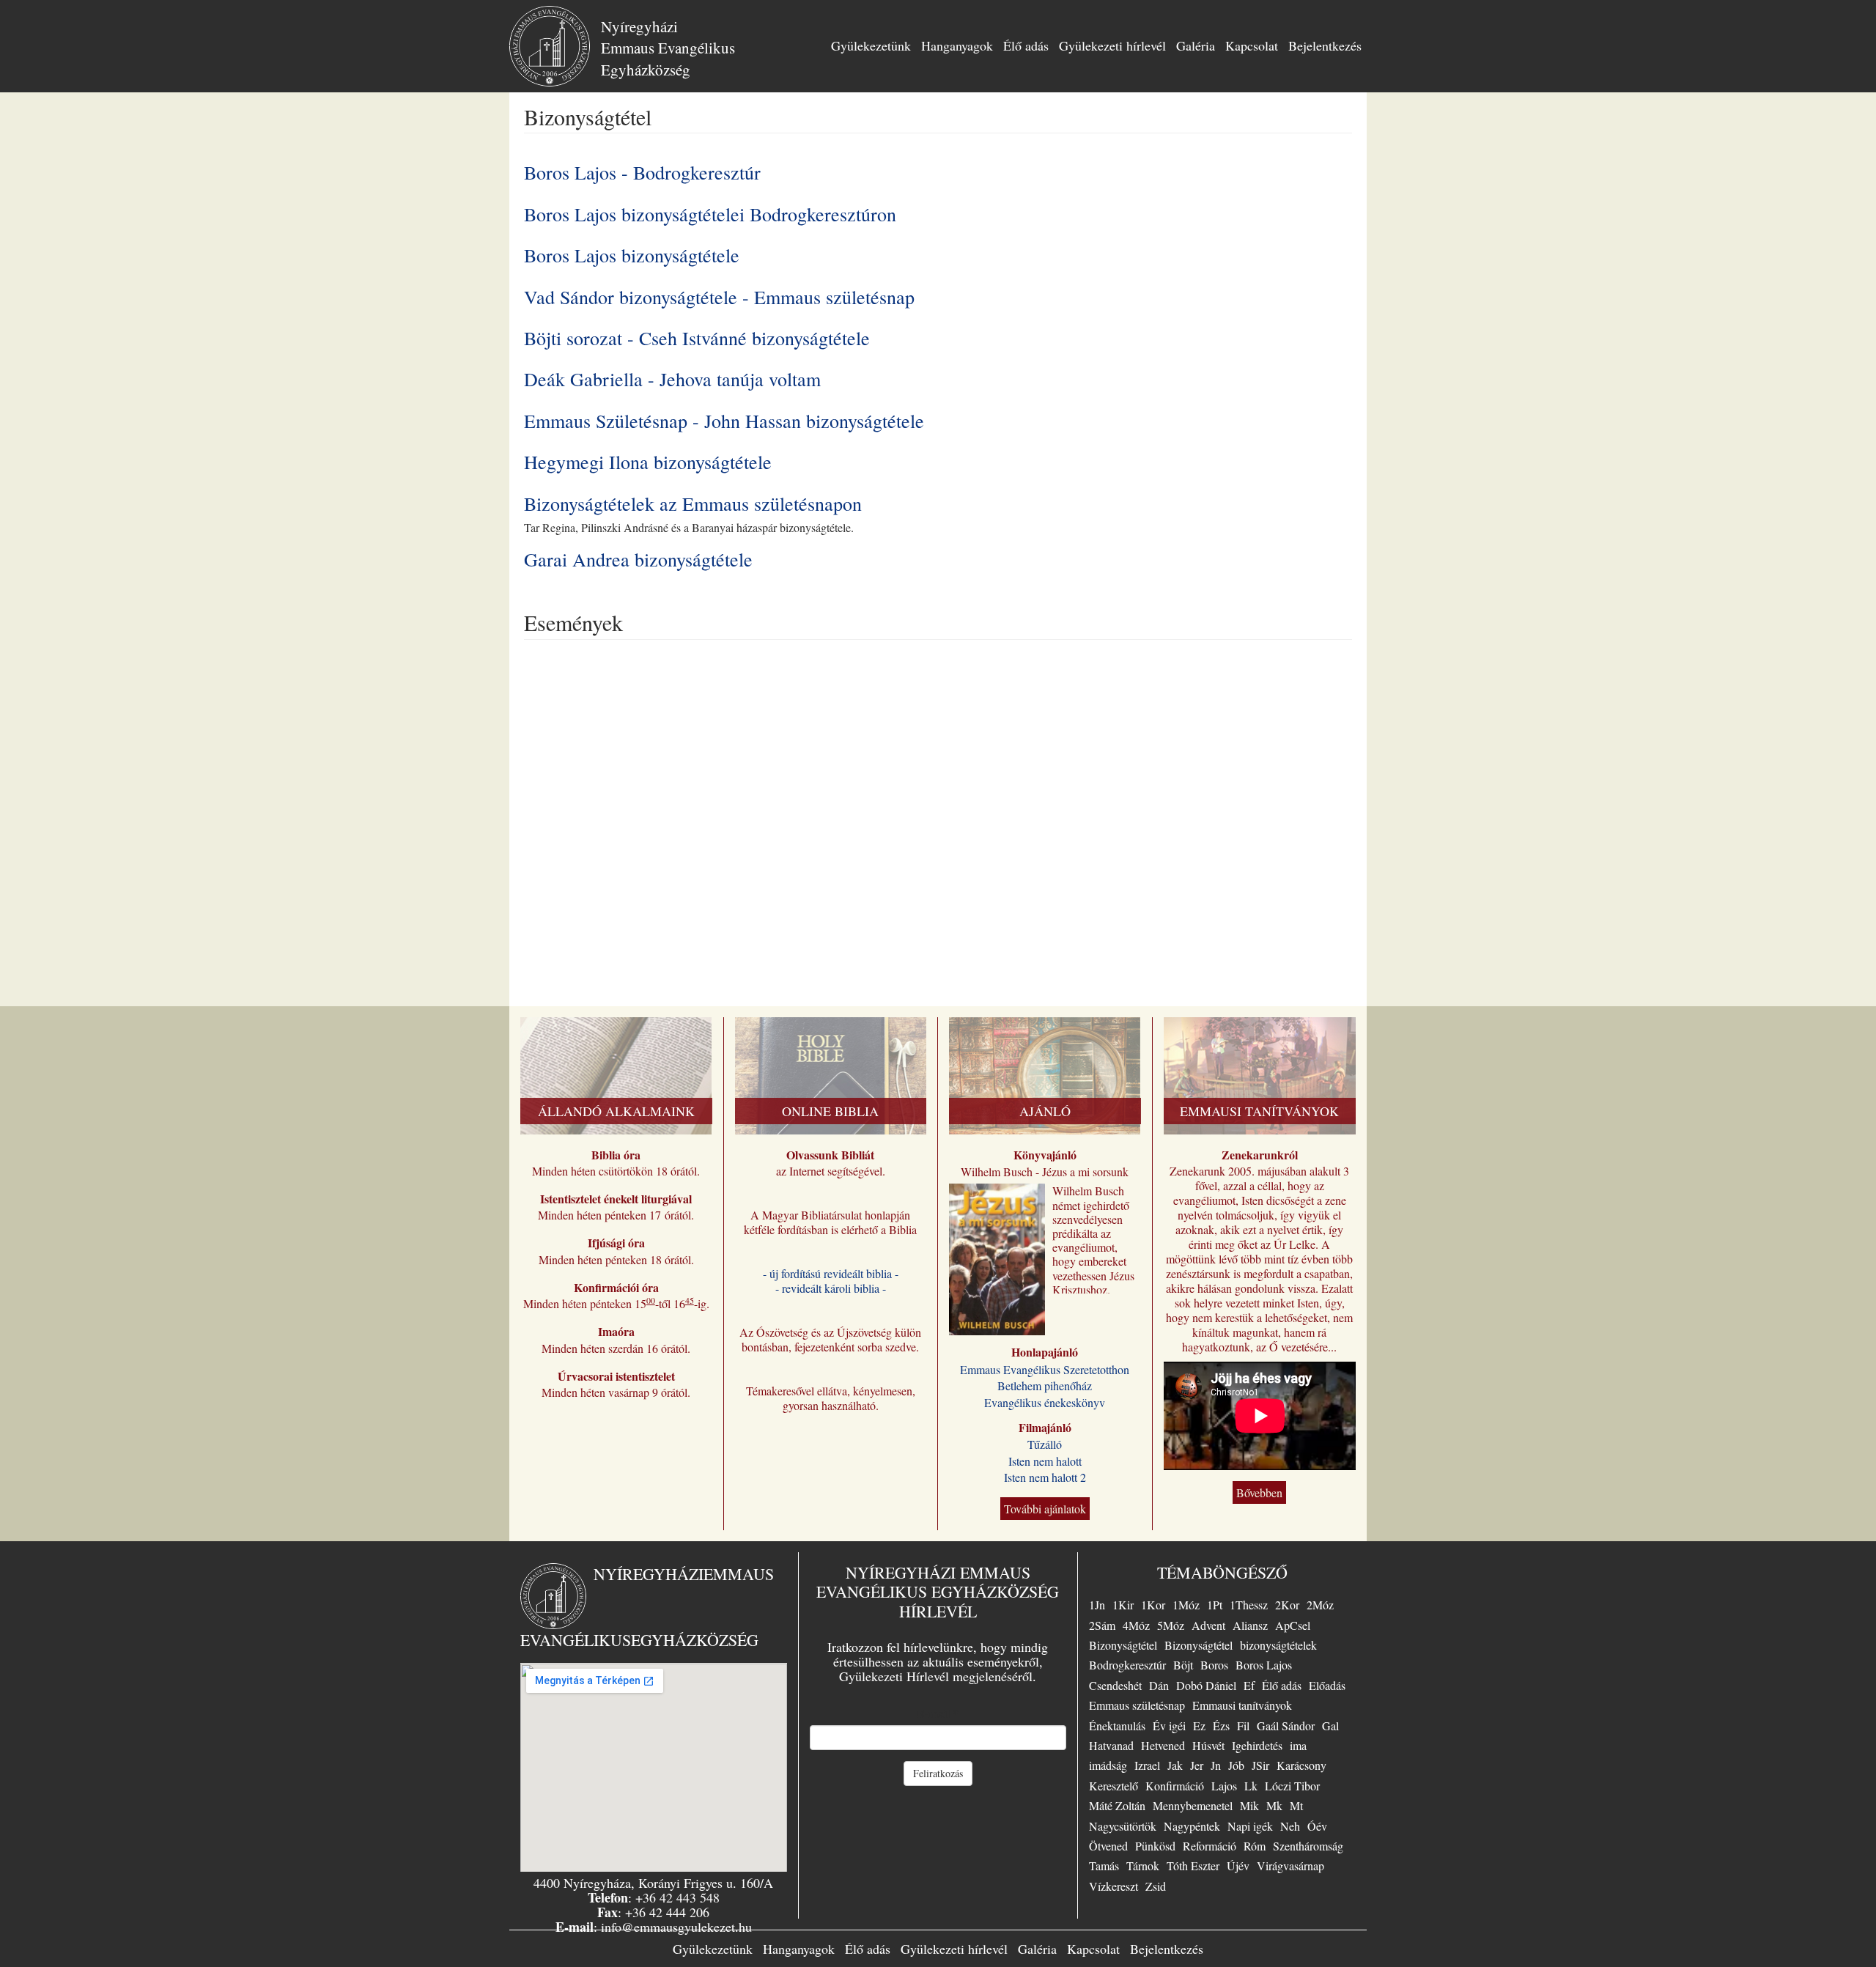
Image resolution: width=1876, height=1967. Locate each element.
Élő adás (1026, 45)
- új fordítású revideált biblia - (831, 1273)
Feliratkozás (938, 1773)
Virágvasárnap (1290, 1865)
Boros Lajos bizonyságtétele (632, 255)
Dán (1159, 1685)
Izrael (1147, 1765)
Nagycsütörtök (1123, 1826)
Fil (1243, 1726)
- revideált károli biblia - (831, 1288)
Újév (1238, 1865)
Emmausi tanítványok (1242, 1705)
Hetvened (1163, 1745)
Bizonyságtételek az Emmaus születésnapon (693, 503)
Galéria (1196, 45)
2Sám (1102, 1625)
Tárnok (1143, 1865)
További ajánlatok (1045, 1509)
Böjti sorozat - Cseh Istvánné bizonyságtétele (697, 338)
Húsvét (1208, 1745)
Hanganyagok (957, 45)
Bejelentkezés (1325, 45)
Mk (1274, 1805)
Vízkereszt (1114, 1886)
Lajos (1224, 1786)
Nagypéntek (1192, 1826)
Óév (1317, 1826)
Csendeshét (1115, 1685)
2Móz (1320, 1605)
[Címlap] (555, 46)
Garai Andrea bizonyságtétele (638, 559)
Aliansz (1250, 1625)
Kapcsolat (1252, 45)
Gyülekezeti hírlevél (1112, 45)
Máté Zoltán (1117, 1805)
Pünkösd (1155, 1846)
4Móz (1136, 1625)
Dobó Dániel (1206, 1685)
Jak (1175, 1765)
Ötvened (1108, 1846)
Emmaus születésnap (1137, 1705)
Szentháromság (1308, 1846)
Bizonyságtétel (1123, 1645)
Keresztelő (1114, 1786)
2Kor (1287, 1605)
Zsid (1156, 1886)
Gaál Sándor (1286, 1726)
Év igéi (1169, 1726)
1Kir (1123, 1605)
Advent (1208, 1625)
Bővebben (1259, 1492)
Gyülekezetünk (871, 45)
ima (1298, 1745)
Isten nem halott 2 (1045, 1477)
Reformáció (1210, 1846)
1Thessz (1249, 1605)
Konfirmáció (1175, 1786)
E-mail (938, 1713)
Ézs (1221, 1726)
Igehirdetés (1257, 1745)
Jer (1197, 1765)
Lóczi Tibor (1292, 1786)
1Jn (1097, 1605)
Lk (1251, 1786)
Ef (1249, 1685)
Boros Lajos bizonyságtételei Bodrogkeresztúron (710, 214)
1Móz (1186, 1605)
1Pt (1215, 1605)
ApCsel (1293, 1625)
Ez (1199, 1726)
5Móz (1171, 1625)
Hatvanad (1111, 1745)
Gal (1330, 1726)
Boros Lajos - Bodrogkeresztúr (642, 172)
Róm (1255, 1846)
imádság (1108, 1765)
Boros (1214, 1665)
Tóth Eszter (1193, 1865)
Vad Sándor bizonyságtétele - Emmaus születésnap (719, 297)
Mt (1296, 1805)
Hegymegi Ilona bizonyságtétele (648, 462)
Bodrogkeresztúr (1127, 1665)
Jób (1236, 1765)
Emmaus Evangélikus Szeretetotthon (1045, 1369)
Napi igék (1250, 1826)
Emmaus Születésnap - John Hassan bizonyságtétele (724, 421)
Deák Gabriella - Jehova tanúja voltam (672, 379)
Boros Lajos (1264, 1665)
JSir (1260, 1765)
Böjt (1183, 1665)
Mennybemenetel (1193, 1805)
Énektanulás (1117, 1726)
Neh (1290, 1826)
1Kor (1153, 1605)
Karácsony (1301, 1765)
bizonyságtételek (1278, 1645)
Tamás (1104, 1865)
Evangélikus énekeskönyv (1045, 1402)
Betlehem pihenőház (1045, 1385)
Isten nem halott (1045, 1461)
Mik (1249, 1805)
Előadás (1327, 1685)
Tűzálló (1045, 1444)
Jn (1216, 1765)
